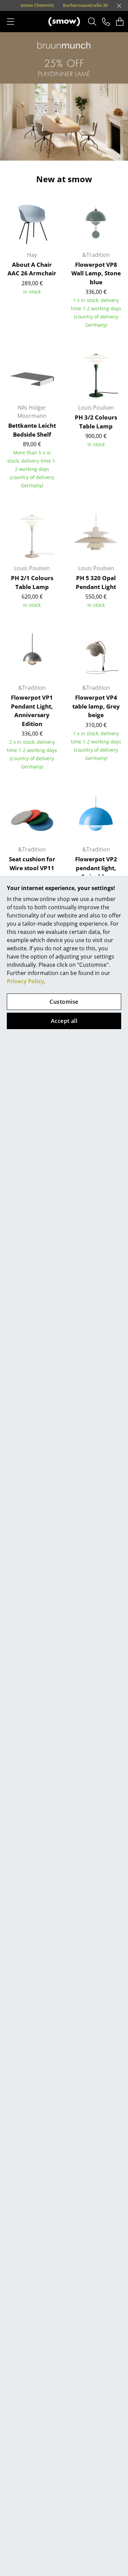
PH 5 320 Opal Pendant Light (96, 582)
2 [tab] (49, 152)
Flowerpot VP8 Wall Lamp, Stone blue (96, 273)
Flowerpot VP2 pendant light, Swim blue (96, 868)
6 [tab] (90, 152)
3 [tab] (59, 152)
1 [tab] (39, 152)
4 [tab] (69, 152)
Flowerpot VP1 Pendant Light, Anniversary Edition (32, 711)
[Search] (92, 22)
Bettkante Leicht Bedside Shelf (32, 430)
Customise (64, 1002)
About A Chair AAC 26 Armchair (32, 269)
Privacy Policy (25, 981)
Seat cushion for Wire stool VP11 (32, 864)
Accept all (64, 1021)
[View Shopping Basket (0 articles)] (120, 22)
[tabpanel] (64, 96)
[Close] (119, 6)
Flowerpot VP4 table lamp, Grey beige (96, 706)
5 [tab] (80, 152)
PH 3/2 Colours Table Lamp (96, 422)
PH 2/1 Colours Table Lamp (32, 582)
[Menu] (11, 22)
